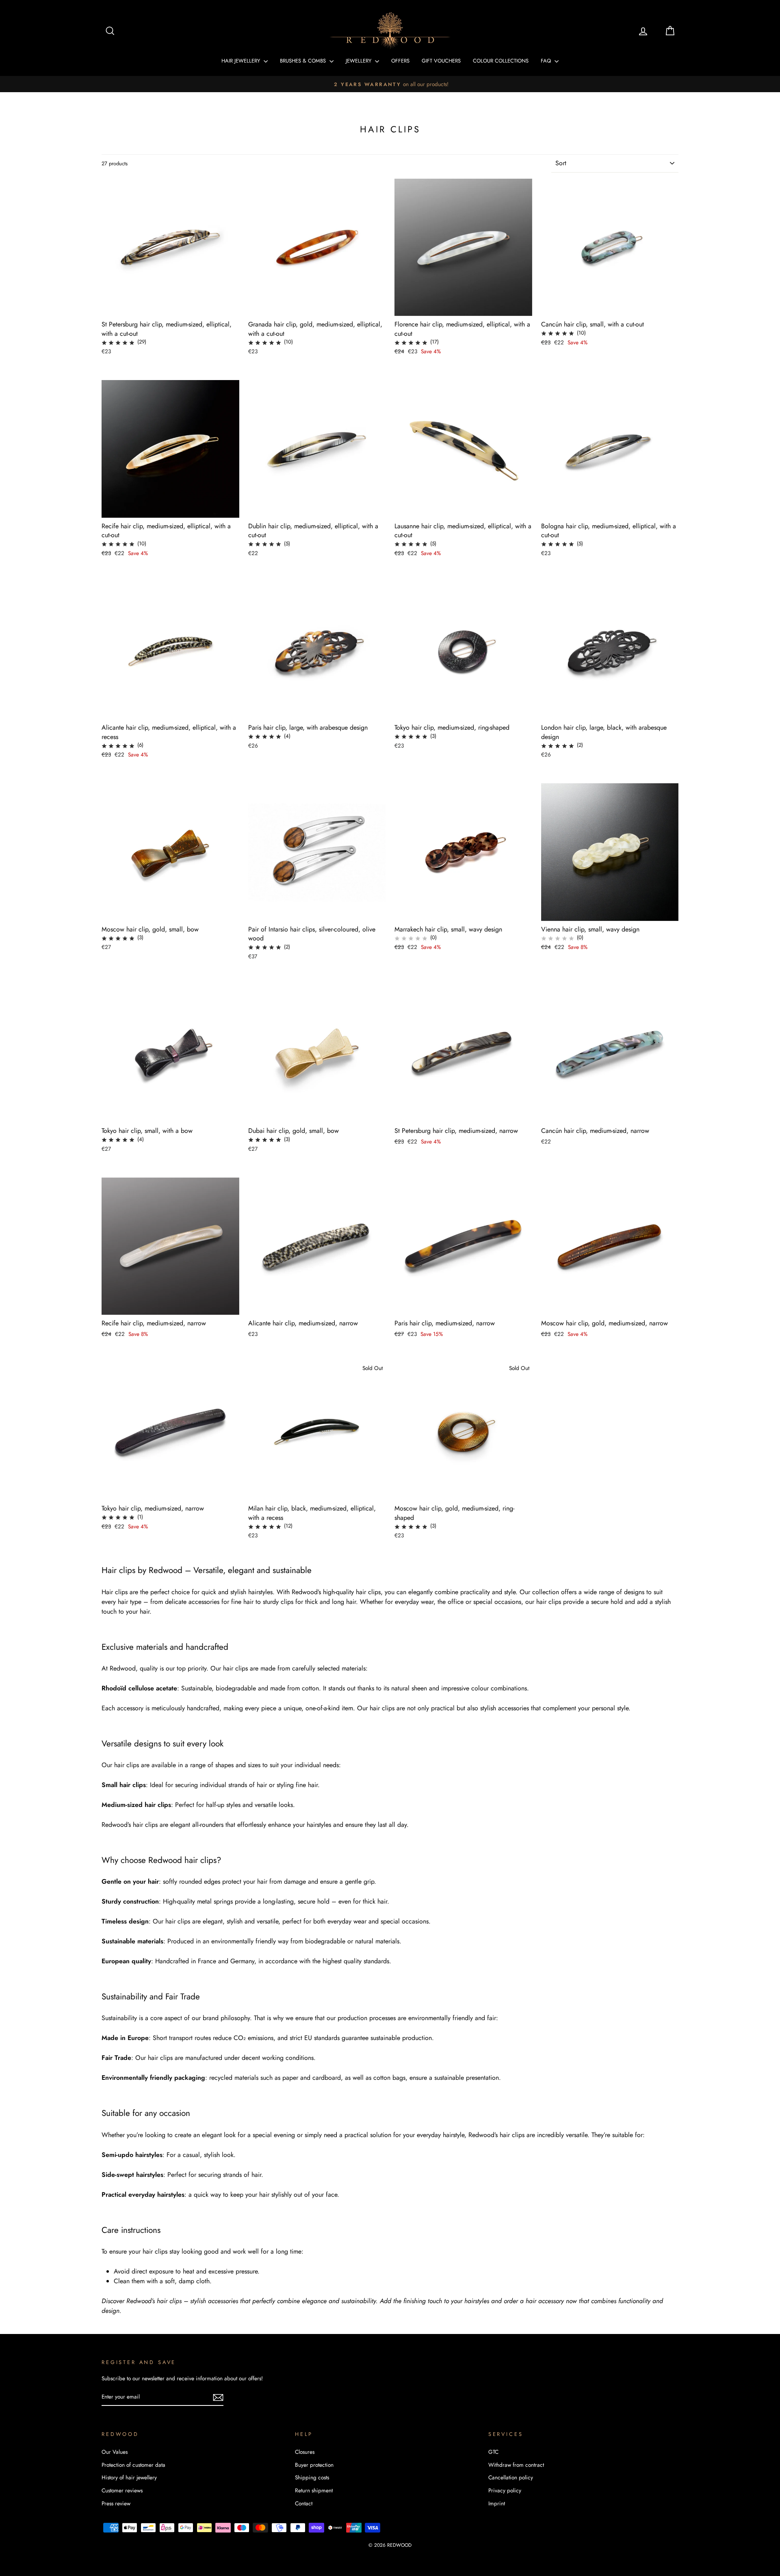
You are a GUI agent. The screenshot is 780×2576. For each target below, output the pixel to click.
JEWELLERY (359, 61)
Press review (116, 2503)
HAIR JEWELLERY (242, 61)
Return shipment (314, 2490)
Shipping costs (312, 2477)
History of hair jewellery (129, 2477)
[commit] (218, 2397)
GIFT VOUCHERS (441, 61)
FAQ (547, 61)
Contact (304, 2503)
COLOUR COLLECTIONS (501, 61)
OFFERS (400, 61)
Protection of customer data (133, 2465)
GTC (493, 2452)
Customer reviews (122, 2490)
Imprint (497, 2503)
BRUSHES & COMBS (304, 61)
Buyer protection (314, 2465)
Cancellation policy (511, 2477)
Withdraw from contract (516, 2465)
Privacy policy (505, 2490)
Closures (305, 2452)
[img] (118, 342)
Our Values (115, 2452)
